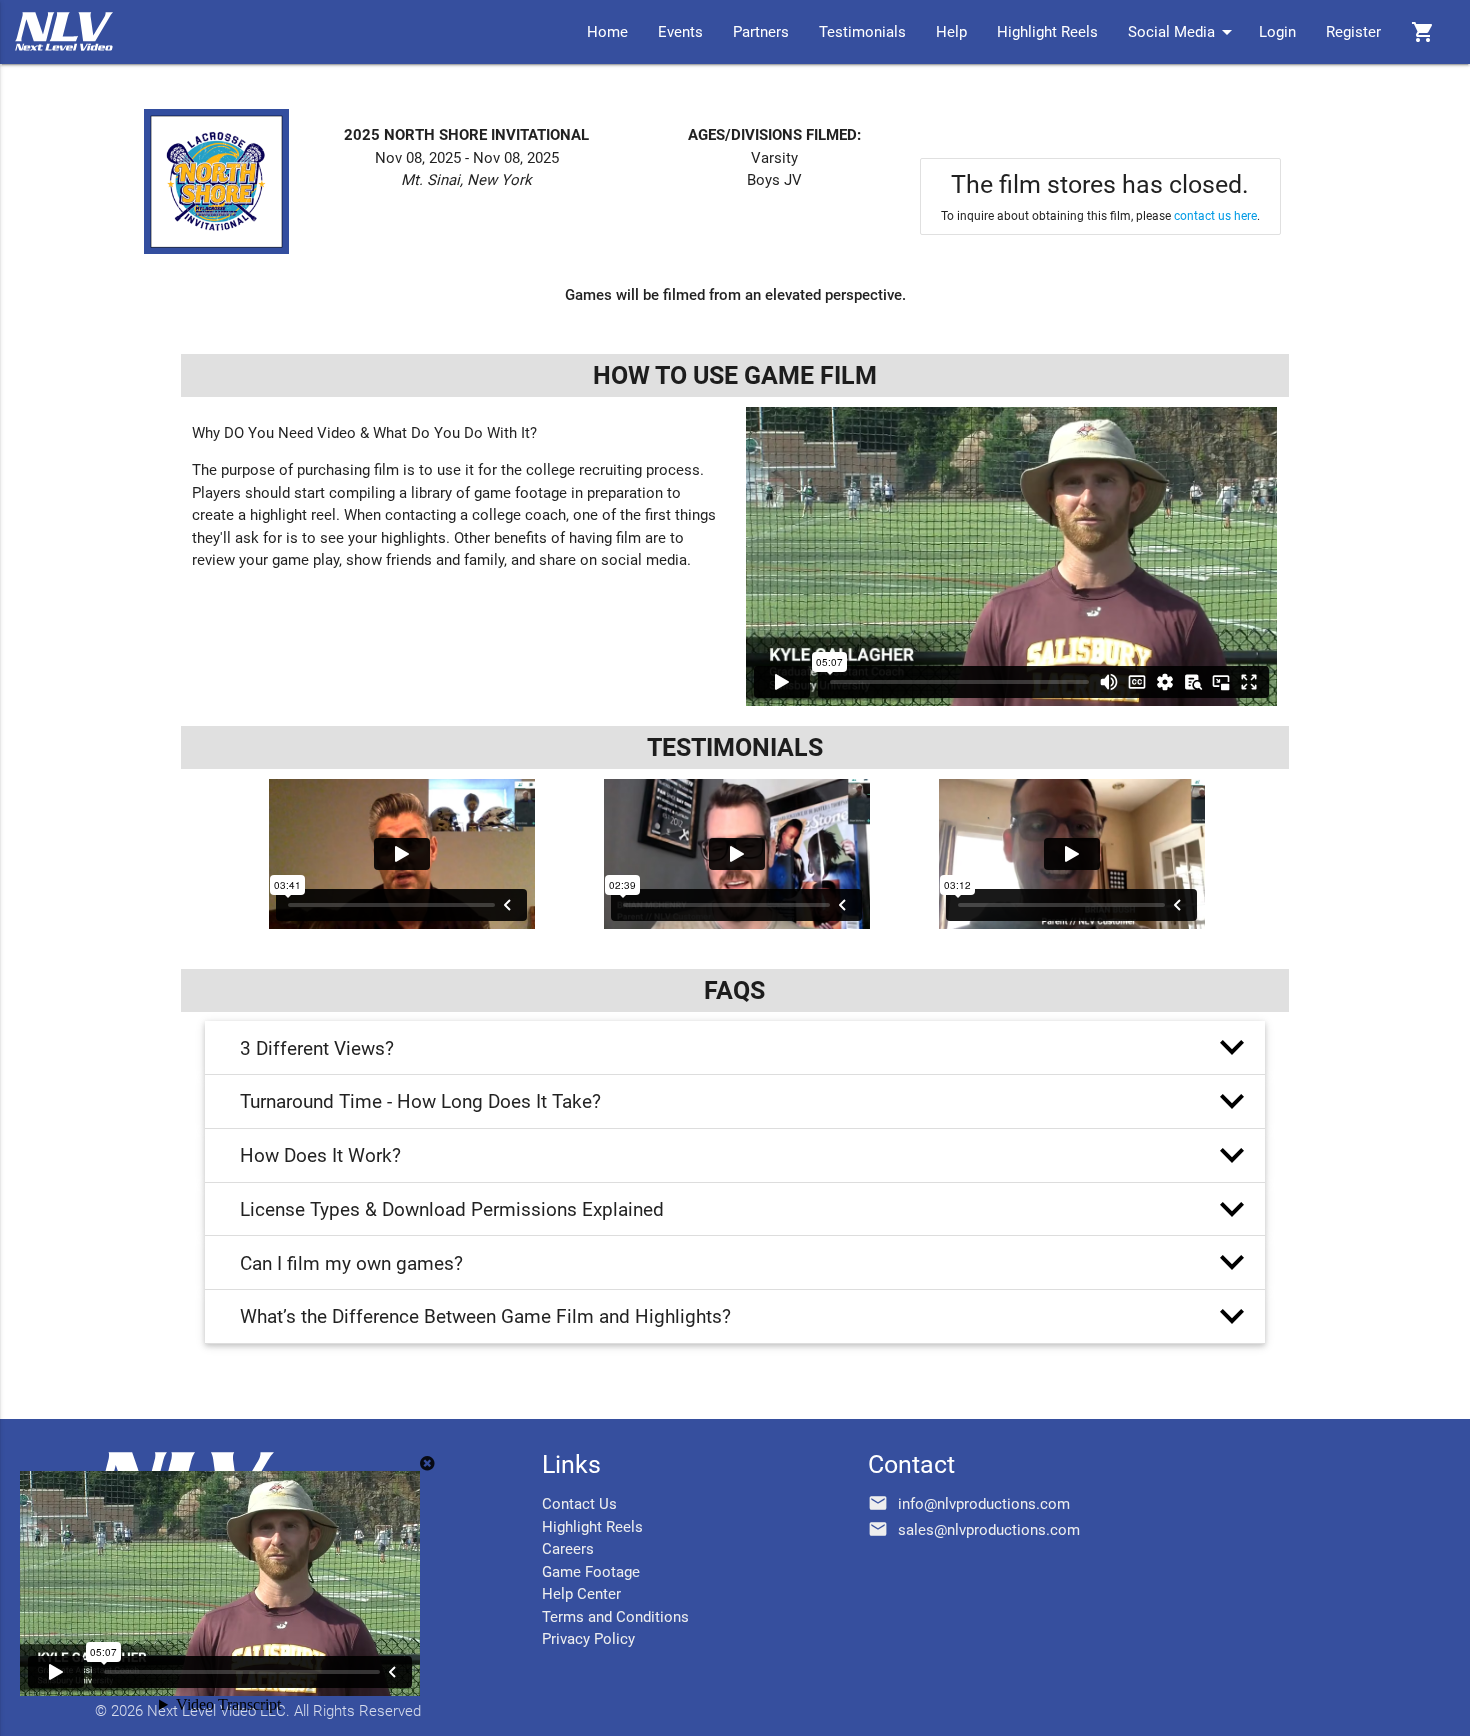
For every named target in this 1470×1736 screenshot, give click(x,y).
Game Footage (591, 1572)
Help (951, 32)
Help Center (581, 1594)
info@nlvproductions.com (984, 1504)
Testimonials (862, 32)
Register (1353, 32)
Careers (568, 1549)
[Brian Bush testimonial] (1071, 854)
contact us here (1215, 216)
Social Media (1183, 32)
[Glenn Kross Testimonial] (401, 854)
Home (607, 32)
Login (1277, 32)
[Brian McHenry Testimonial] (736, 854)
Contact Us (579, 1504)
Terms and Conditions (615, 1617)
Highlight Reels (1047, 32)
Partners (761, 32)
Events (680, 32)
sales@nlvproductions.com (989, 1530)
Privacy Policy (588, 1639)
